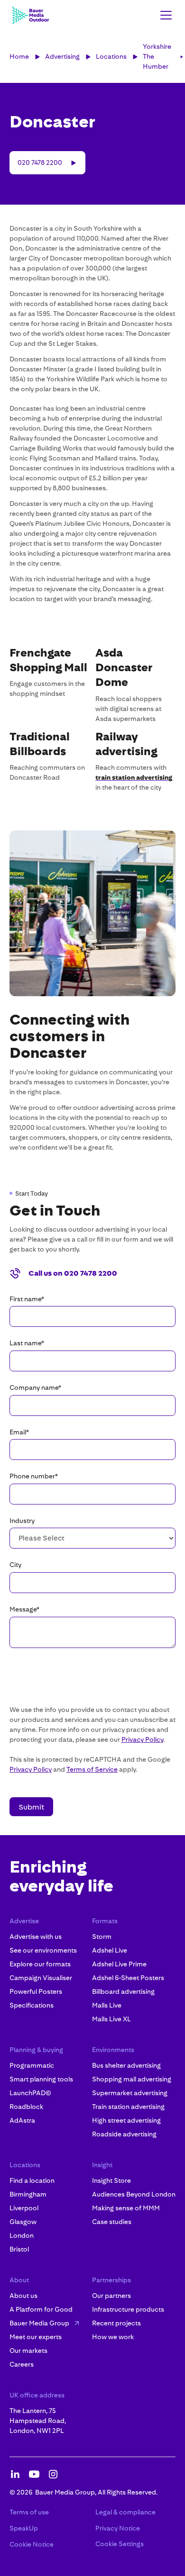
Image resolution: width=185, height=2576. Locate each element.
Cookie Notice (32, 2544)
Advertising (62, 56)
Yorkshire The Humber (157, 56)
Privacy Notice (118, 2528)
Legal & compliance (125, 2512)
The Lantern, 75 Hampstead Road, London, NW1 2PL (38, 2421)
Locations (111, 56)
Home (19, 56)
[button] (164, 15)
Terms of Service (92, 1769)
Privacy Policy (142, 1739)
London (22, 2235)
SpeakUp (24, 2528)
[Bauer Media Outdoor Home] (30, 15)
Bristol (19, 2249)
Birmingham (28, 2194)
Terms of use (29, 2512)
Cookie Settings (120, 2544)
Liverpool (24, 2208)
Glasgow (23, 2222)
